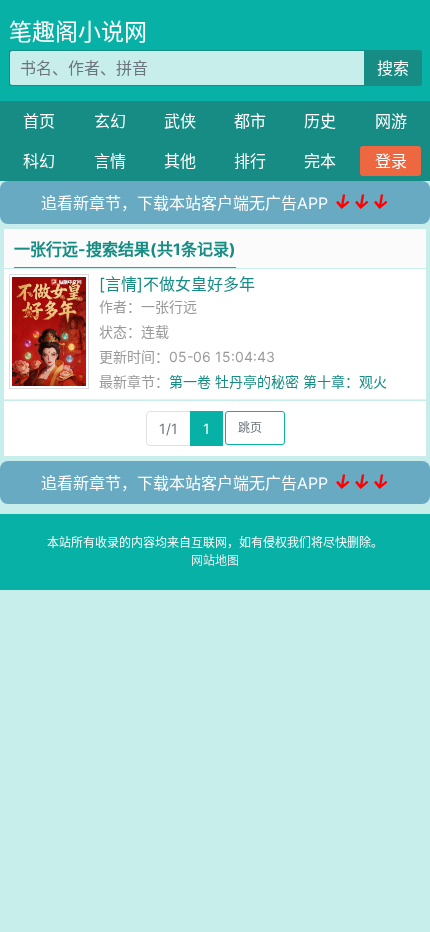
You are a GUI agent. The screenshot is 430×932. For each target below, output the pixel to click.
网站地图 (215, 560)
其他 (180, 161)
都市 (250, 121)
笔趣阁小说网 (78, 32)
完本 (320, 161)
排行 (250, 161)
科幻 (39, 161)
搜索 (393, 68)
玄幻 (110, 121)
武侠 (180, 121)
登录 (391, 161)
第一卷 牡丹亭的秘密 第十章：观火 (278, 381)
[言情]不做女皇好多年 (177, 284)
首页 (39, 121)
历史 (320, 121)
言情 (110, 161)
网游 (391, 121)
